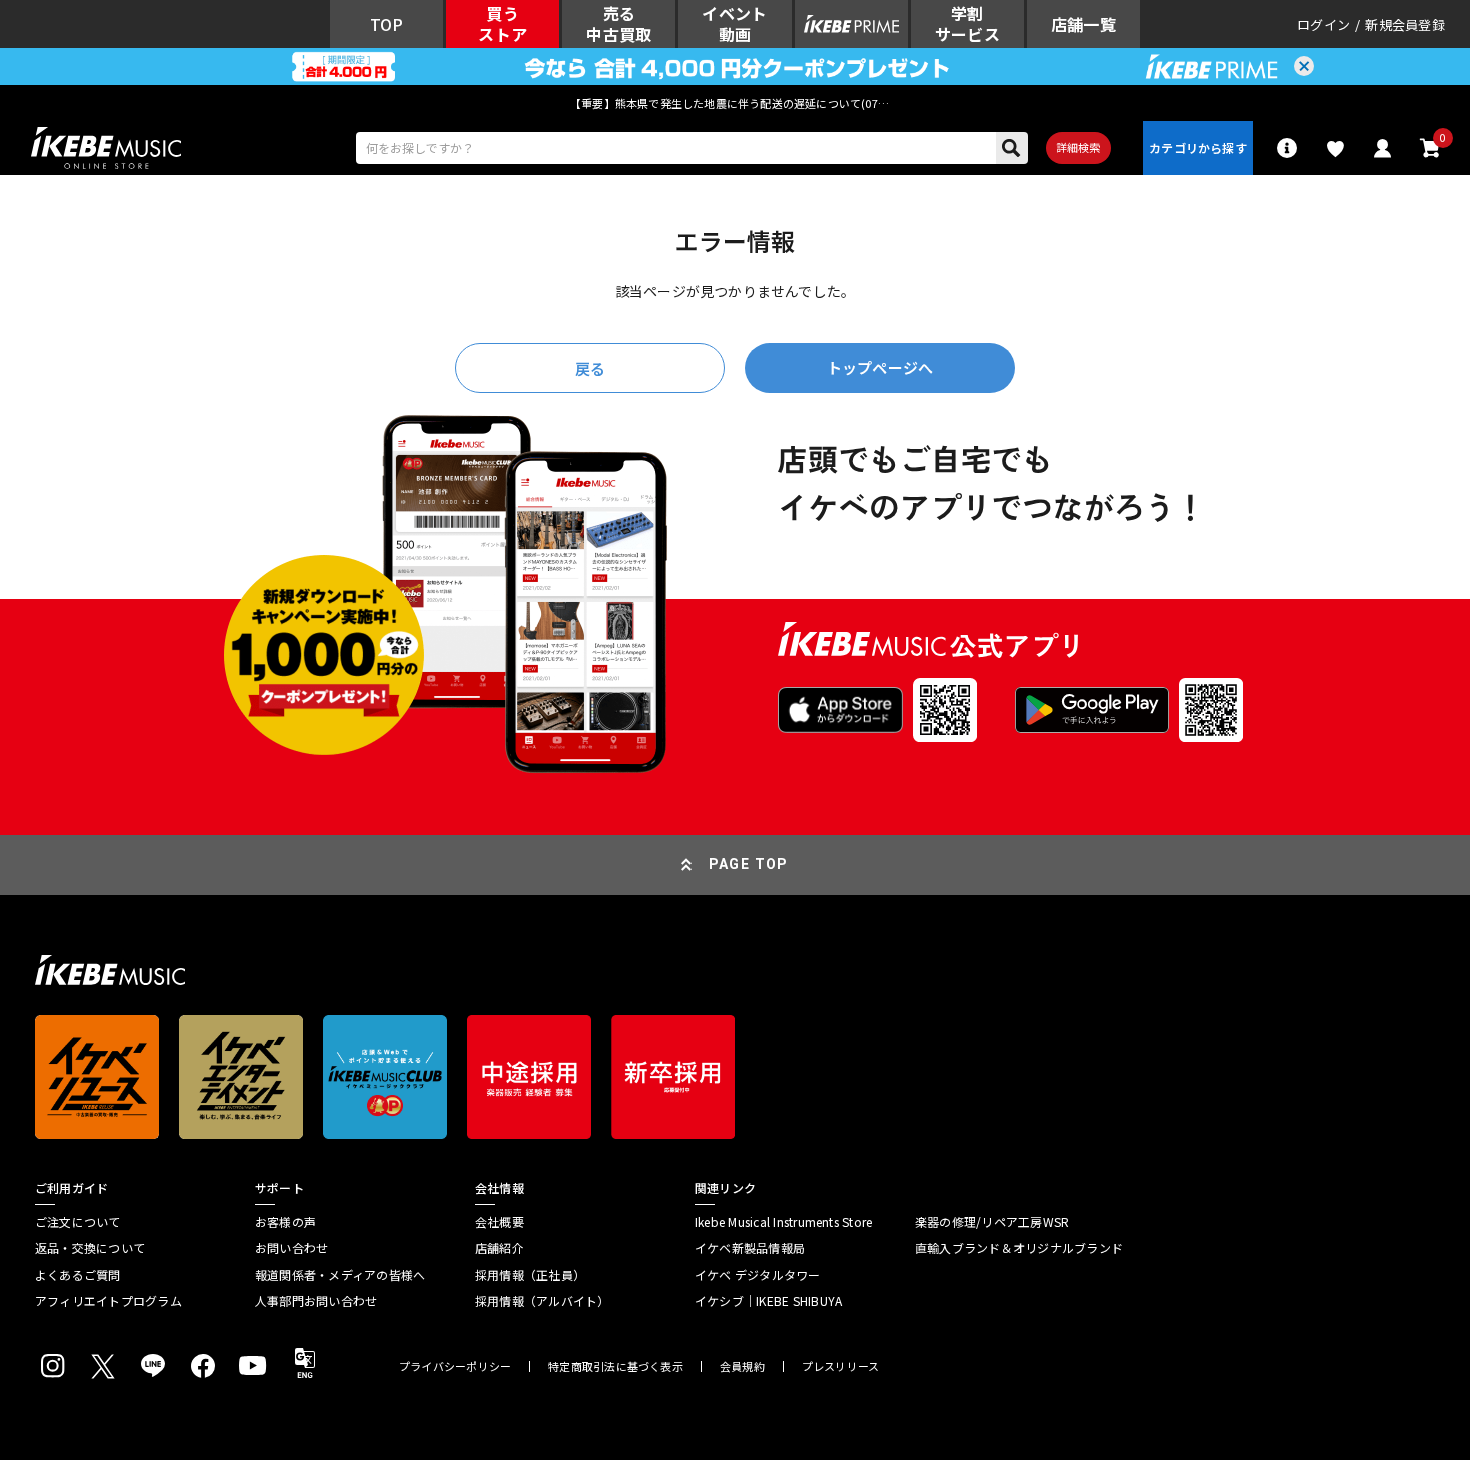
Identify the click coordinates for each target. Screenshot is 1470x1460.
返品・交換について (90, 1248)
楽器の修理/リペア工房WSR (992, 1222)
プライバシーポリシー (455, 1366)
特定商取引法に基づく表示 (615, 1366)
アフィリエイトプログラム (108, 1301)
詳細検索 (1078, 147)
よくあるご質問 (78, 1275)
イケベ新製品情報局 (750, 1248)
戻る (590, 368)
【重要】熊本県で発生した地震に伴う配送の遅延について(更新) (735, 103)
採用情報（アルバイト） (542, 1301)
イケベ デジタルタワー (758, 1275)
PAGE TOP (749, 864)
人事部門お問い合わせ (316, 1301)
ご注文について (78, 1222)
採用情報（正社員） (530, 1275)
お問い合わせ (291, 1248)
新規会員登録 (1405, 24)
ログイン (1323, 24)
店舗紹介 (499, 1248)
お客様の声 (285, 1222)
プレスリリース (841, 1366)
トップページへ (880, 367)
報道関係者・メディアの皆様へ (340, 1275)
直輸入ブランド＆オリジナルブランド (1019, 1248)
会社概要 (499, 1222)
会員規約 (742, 1366)
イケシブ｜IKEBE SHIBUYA (768, 1301)
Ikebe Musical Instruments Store (783, 1222)
